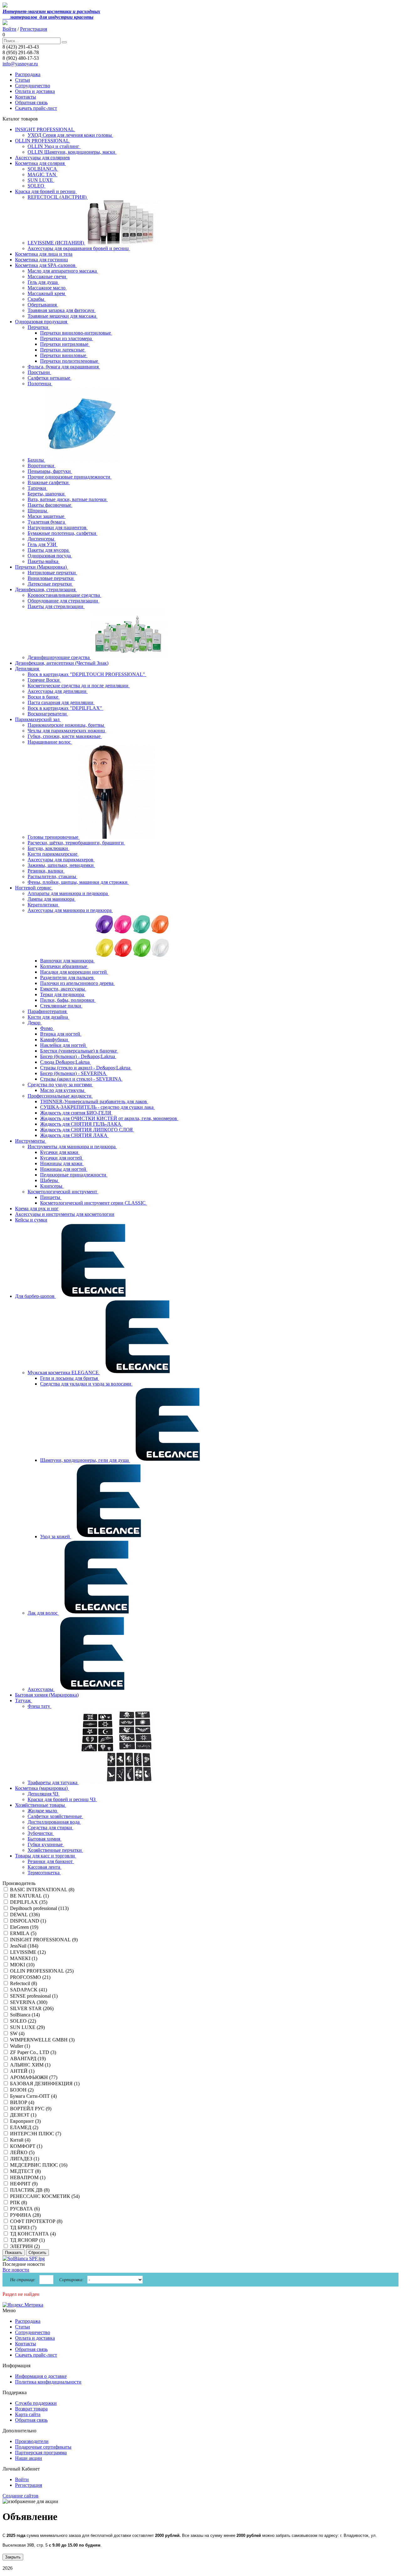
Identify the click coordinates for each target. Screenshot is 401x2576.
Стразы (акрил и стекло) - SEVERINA (81, 1079)
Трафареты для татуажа (53, 1782)
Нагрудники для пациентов (58, 527)
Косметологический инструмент (63, 1192)
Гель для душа (43, 282)
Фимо (47, 1028)
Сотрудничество (33, 86)
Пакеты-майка (44, 561)
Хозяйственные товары (41, 1805)
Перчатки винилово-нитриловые (76, 333)
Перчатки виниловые (64, 355)
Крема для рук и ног (37, 1209)
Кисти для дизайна (48, 1017)
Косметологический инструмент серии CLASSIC (94, 1203)
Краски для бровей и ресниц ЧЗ (62, 1799)
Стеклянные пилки (61, 1006)
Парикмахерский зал (38, 719)
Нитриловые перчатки (52, 573)
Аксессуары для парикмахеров (61, 860)
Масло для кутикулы (63, 1090)
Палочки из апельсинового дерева (77, 983)
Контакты (26, 97)
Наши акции (29, 2458)
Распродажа (28, 74)
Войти (9, 29)
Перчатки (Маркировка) (42, 567)
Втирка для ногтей (61, 1034)
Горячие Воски (44, 680)
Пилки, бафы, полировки (68, 1000)
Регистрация (34, 29)
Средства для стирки (50, 1828)
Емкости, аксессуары (63, 989)
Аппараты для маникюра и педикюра (68, 893)
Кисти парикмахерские (53, 854)
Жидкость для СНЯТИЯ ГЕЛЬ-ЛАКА (81, 1124)
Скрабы (36, 299)
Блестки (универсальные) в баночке (79, 1051)
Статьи (23, 80)
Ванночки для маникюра (67, 961)
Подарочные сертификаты (43, 2447)
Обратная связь (31, 102)
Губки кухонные (46, 1844)
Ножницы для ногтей (64, 1169)
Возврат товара (31, 2409)
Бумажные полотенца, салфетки (62, 533)
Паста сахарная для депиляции (61, 702)
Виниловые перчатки (51, 578)
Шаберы (50, 1180)
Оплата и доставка (35, 91)
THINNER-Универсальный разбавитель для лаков (94, 1101)
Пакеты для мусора (49, 550)
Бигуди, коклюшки (48, 848)
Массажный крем (47, 293)
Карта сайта (28, 2414)
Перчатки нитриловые (65, 344)
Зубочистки (41, 1833)
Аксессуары (41, 1689)
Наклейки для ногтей (64, 1045)
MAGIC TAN (42, 174)
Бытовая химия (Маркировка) (47, 1695)
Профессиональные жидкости (60, 1096)
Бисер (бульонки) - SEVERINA (74, 1073)
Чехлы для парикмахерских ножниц (67, 731)
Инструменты (31, 1141)
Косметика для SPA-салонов (46, 265)
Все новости (16, 2270)
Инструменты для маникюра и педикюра (72, 1147)
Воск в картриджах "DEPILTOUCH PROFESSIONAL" (87, 674)
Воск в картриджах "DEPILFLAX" (65, 708)
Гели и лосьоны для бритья (70, 1378)
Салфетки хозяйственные (55, 1816)
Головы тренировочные (54, 837)
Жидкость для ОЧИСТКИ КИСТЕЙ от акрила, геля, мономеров (109, 1118)
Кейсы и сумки (31, 1220)
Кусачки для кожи (60, 1152)
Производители (32, 2441)
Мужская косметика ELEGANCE (64, 1373)
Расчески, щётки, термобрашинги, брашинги (76, 843)
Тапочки (37, 488)
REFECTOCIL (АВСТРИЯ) (58, 197)
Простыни (39, 372)
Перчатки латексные (63, 350)
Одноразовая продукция (42, 322)
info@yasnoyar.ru (20, 64)
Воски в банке (44, 697)
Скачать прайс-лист (36, 108)
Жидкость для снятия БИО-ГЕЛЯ (76, 1113)
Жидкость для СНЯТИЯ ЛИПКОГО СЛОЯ (87, 1130)
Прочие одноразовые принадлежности (70, 477)
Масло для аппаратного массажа (63, 271)
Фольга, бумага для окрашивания (64, 367)
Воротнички (42, 466)
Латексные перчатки (50, 584)
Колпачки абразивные (64, 966)
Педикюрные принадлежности (74, 1175)
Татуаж (23, 1700)
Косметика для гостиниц (42, 260)
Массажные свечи (47, 277)
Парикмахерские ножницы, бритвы (66, 725)
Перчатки (39, 327)
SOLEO (36, 186)
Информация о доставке (41, 2376)
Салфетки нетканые (49, 378)
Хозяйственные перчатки (55, 1850)
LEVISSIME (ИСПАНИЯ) (56, 243)
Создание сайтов (21, 2496)
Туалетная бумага (47, 522)
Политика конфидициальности (48, 2382)
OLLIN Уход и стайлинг (54, 146)
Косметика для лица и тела (44, 254)
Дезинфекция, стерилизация (46, 589)
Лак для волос (43, 1613)
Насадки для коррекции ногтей (74, 972)
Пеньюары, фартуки (50, 471)
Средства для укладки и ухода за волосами (86, 1384)
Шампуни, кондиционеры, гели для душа (85, 1460)
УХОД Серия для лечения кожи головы (70, 135)
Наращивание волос (50, 742)
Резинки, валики (46, 871)
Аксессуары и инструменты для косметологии (65, 1214)
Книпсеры (52, 1186)
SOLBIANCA (43, 169)
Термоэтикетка (44, 1873)
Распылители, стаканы (52, 876)
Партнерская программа (41, 2453)
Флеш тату (39, 1706)
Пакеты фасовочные (50, 505)
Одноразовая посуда (50, 556)
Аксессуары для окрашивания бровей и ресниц (79, 248)
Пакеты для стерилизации (56, 606)
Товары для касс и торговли (46, 1856)
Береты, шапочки (47, 494)
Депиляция (28, 669)
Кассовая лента (44, 1867)
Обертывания (43, 305)
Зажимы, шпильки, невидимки (61, 865)
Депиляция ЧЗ (44, 1794)
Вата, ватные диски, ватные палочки (68, 499)
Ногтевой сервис (34, 888)
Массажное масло (47, 288)
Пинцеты (51, 1197)
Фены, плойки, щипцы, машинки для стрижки (78, 882)
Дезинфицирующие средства (59, 657)
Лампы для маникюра (52, 899)
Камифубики (55, 1040)
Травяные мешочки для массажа (62, 316)
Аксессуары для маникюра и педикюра (70, 910)
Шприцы (38, 511)
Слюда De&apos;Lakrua (65, 1062)
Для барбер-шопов (35, 1296)
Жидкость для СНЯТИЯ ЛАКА (74, 1135)
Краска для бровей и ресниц (46, 191)
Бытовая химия (44, 1839)
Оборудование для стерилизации (63, 601)
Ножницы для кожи (62, 1163)
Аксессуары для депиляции (58, 691)
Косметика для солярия (40, 163)
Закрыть (13, 2557)
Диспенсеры (42, 539)
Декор (35, 1023)
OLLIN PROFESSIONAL (43, 141)
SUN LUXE (41, 180)
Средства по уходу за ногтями (60, 1085)
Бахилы (36, 460)
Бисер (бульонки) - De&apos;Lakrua (78, 1056)
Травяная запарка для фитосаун (62, 310)
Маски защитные (47, 516)
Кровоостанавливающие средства (64, 595)
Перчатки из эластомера (67, 338)
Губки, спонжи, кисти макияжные (65, 736)
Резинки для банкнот (51, 1861)
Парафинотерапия (48, 1011)
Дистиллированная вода (54, 1822)
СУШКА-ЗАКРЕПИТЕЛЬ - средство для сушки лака (97, 1107)
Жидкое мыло (43, 1811)
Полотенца (40, 384)
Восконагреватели (48, 714)
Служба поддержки (36, 2403)
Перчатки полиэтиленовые (70, 361)
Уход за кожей (56, 1536)
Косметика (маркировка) (42, 1788)
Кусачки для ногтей (62, 1158)
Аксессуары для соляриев (42, 158)
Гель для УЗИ (43, 544)
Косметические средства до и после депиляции (79, 686)
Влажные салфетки (49, 482)
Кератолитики (43, 905)
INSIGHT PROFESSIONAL (45, 129)
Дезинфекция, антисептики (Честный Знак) (62, 663)
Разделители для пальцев (68, 978)
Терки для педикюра (63, 994)
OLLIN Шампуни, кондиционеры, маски (72, 152)
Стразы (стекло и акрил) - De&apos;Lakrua (86, 1068)
